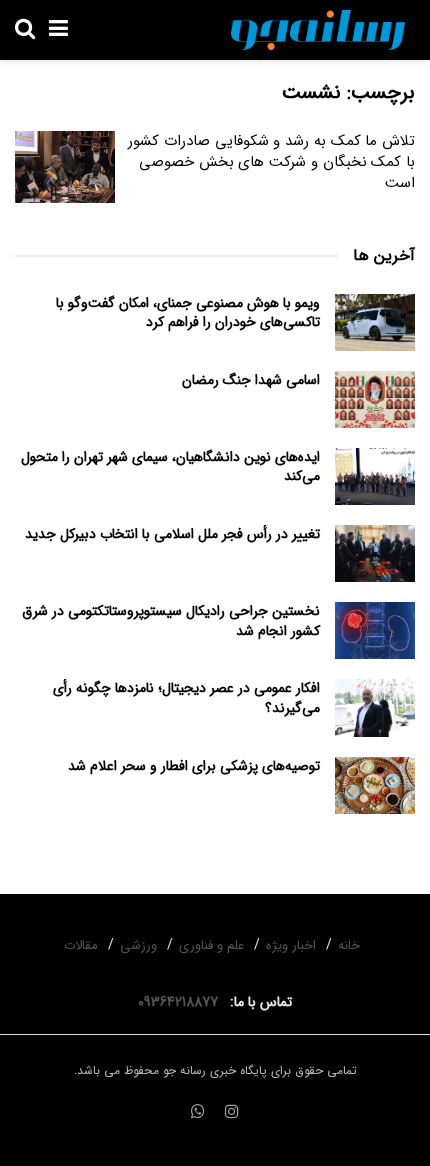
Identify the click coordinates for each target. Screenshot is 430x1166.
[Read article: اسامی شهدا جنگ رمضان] (375, 399)
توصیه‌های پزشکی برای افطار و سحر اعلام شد (194, 766)
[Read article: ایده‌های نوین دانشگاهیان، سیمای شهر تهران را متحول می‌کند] (375, 476)
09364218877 (182, 1002)
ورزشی (138, 945)
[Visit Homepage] (318, 30)
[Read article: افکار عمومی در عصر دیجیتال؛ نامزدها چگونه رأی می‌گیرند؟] (375, 707)
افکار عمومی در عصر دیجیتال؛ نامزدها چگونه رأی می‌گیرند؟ (186, 698)
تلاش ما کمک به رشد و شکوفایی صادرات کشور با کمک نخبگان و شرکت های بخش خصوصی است (271, 162)
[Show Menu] (58, 30)
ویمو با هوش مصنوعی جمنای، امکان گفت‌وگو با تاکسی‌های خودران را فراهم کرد (188, 313)
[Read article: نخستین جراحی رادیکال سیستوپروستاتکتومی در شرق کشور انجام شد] (375, 630)
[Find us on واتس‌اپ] (198, 1113)
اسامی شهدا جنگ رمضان (251, 380)
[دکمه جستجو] (25, 30)
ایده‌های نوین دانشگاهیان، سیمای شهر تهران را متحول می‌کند (170, 467)
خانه (349, 945)
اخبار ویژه (291, 945)
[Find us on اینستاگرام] (232, 1113)
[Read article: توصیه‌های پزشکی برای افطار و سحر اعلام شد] (375, 785)
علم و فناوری (211, 945)
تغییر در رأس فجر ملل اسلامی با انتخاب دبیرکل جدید (172, 534)
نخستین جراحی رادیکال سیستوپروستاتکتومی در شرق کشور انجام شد (171, 621)
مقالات (81, 945)
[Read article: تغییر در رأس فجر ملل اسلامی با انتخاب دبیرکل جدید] (375, 553)
